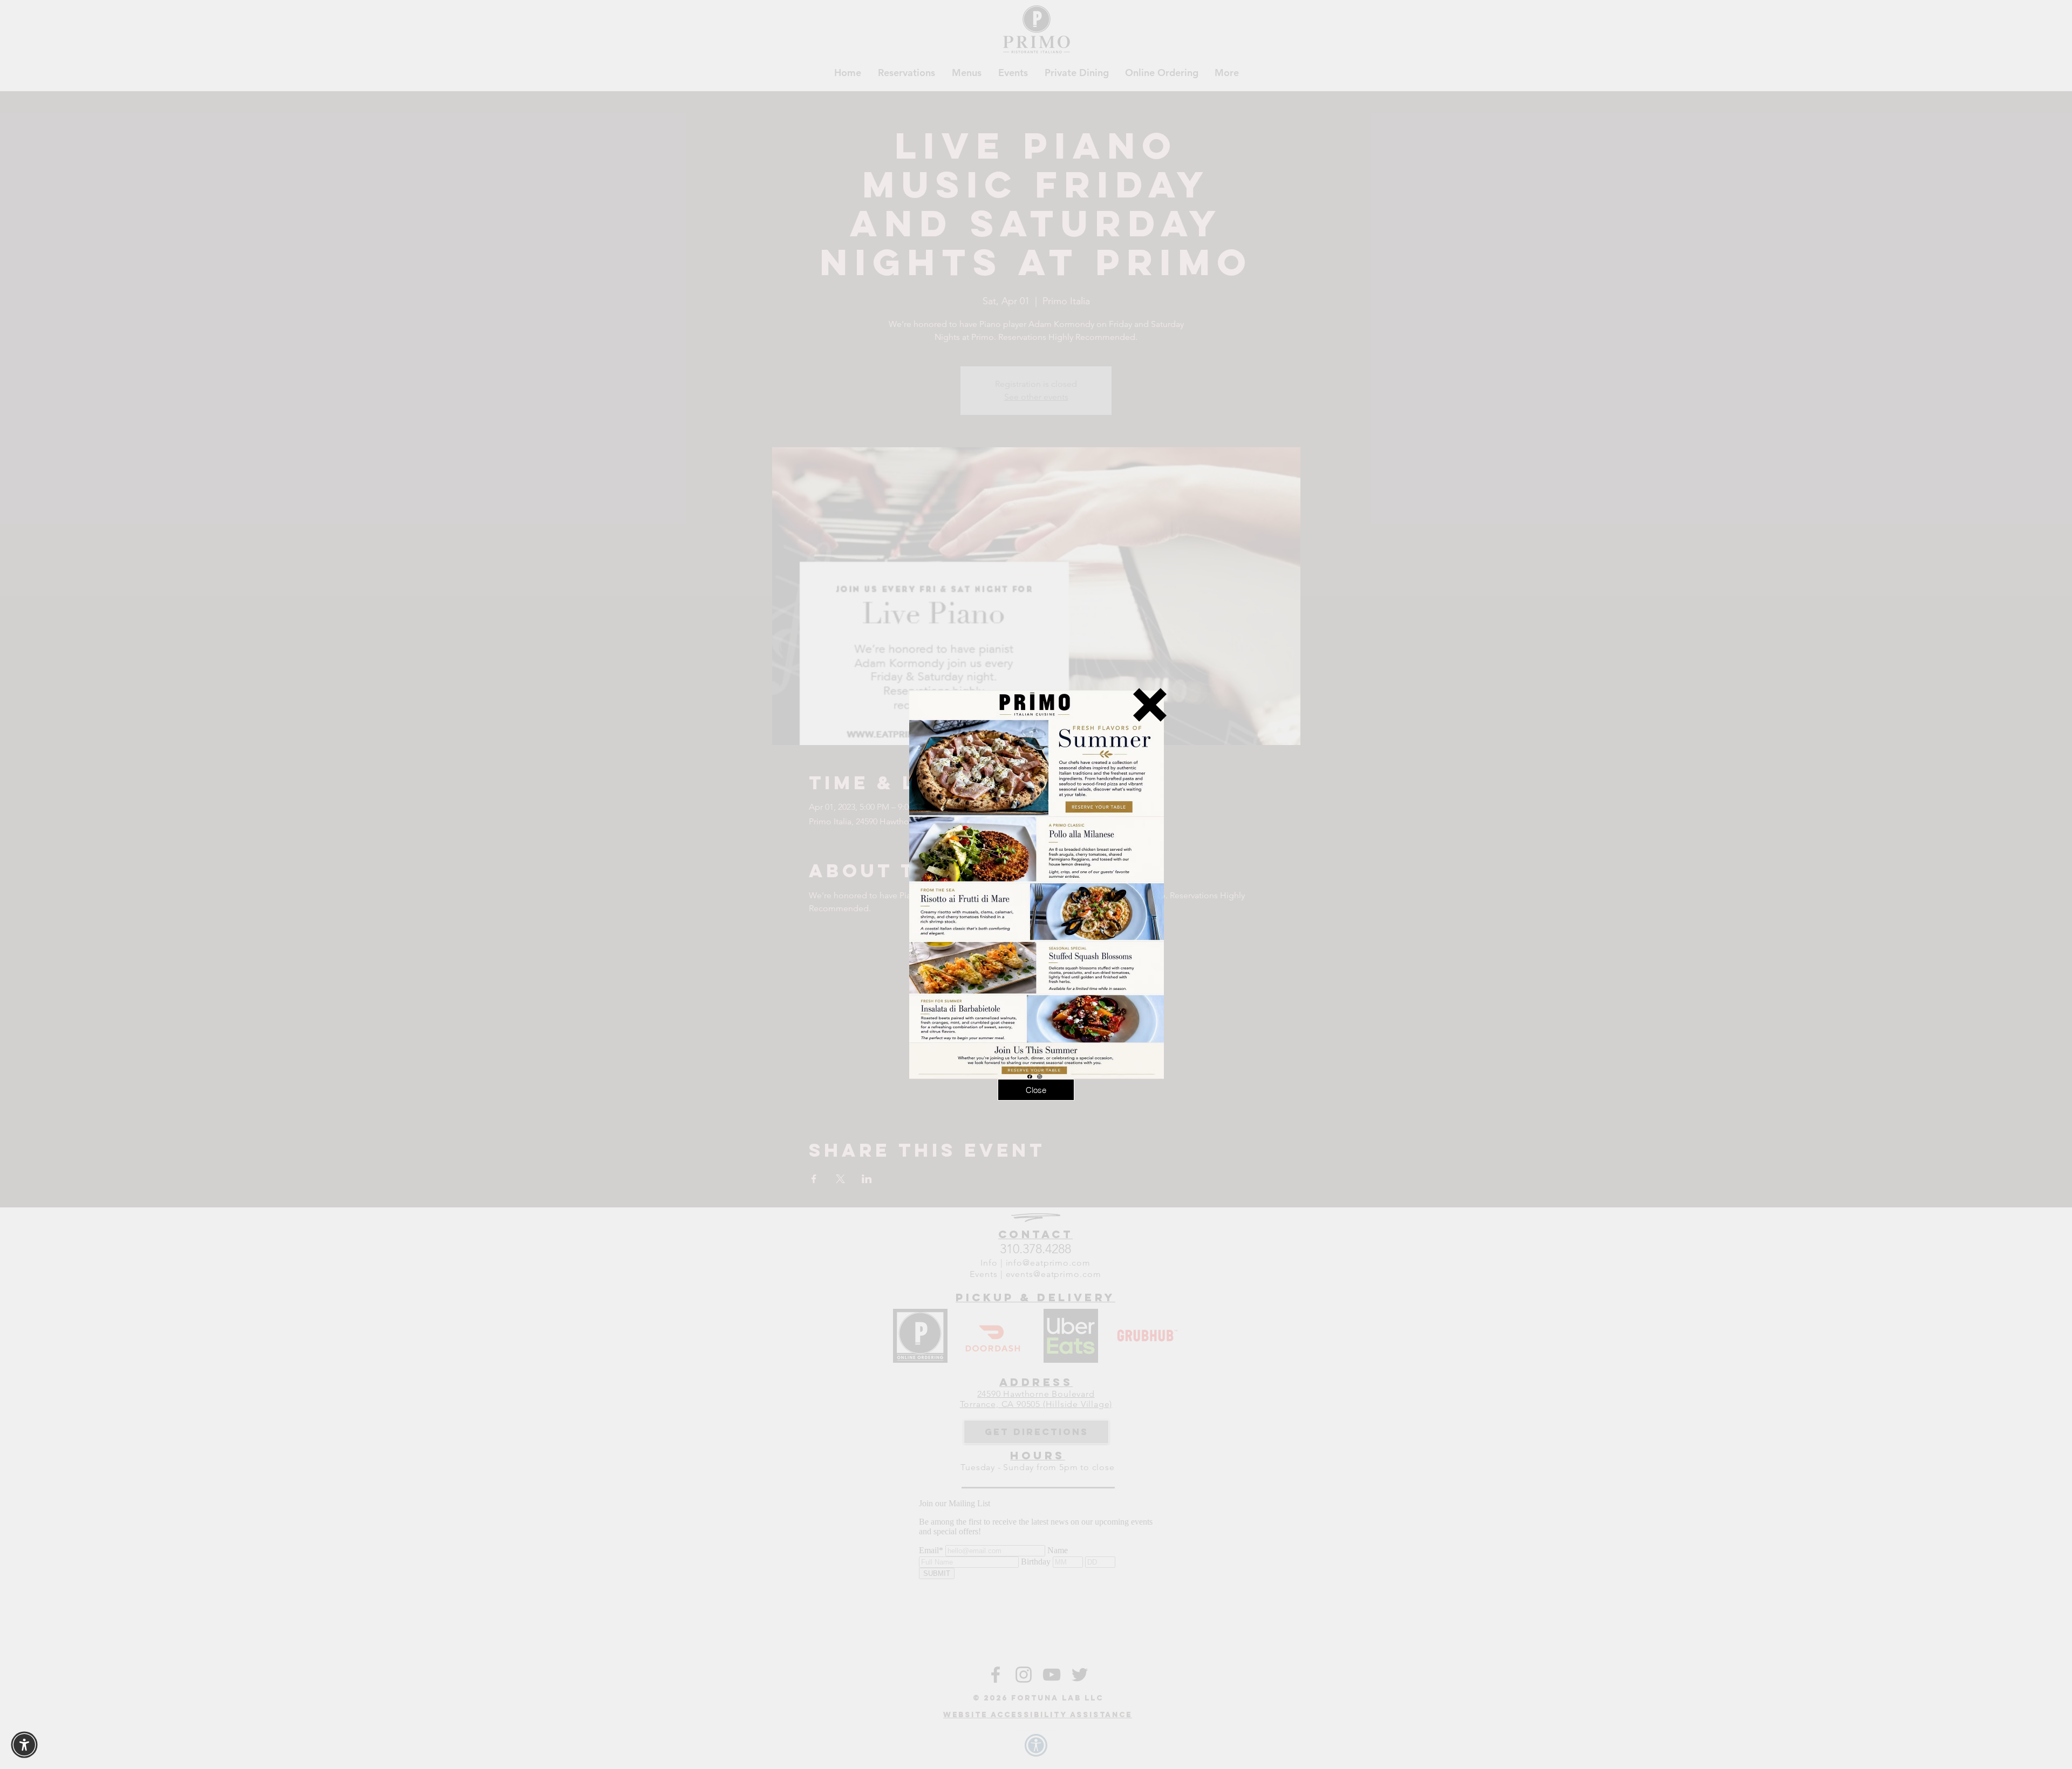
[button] (1150, 705)
